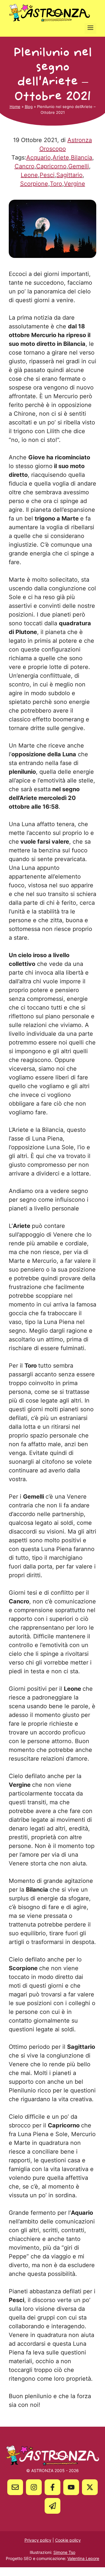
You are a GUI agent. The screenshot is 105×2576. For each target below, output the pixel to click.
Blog (29, 107)
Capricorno (51, 166)
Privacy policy (38, 2540)
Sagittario (69, 175)
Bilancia (82, 157)
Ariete (61, 157)
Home (15, 107)
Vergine (75, 184)
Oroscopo (53, 149)
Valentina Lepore (83, 2558)
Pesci (47, 175)
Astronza (80, 140)
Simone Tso (64, 2552)
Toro (56, 184)
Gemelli (79, 166)
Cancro (24, 166)
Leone (29, 175)
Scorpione (34, 184)
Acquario (38, 157)
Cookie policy (68, 2540)
